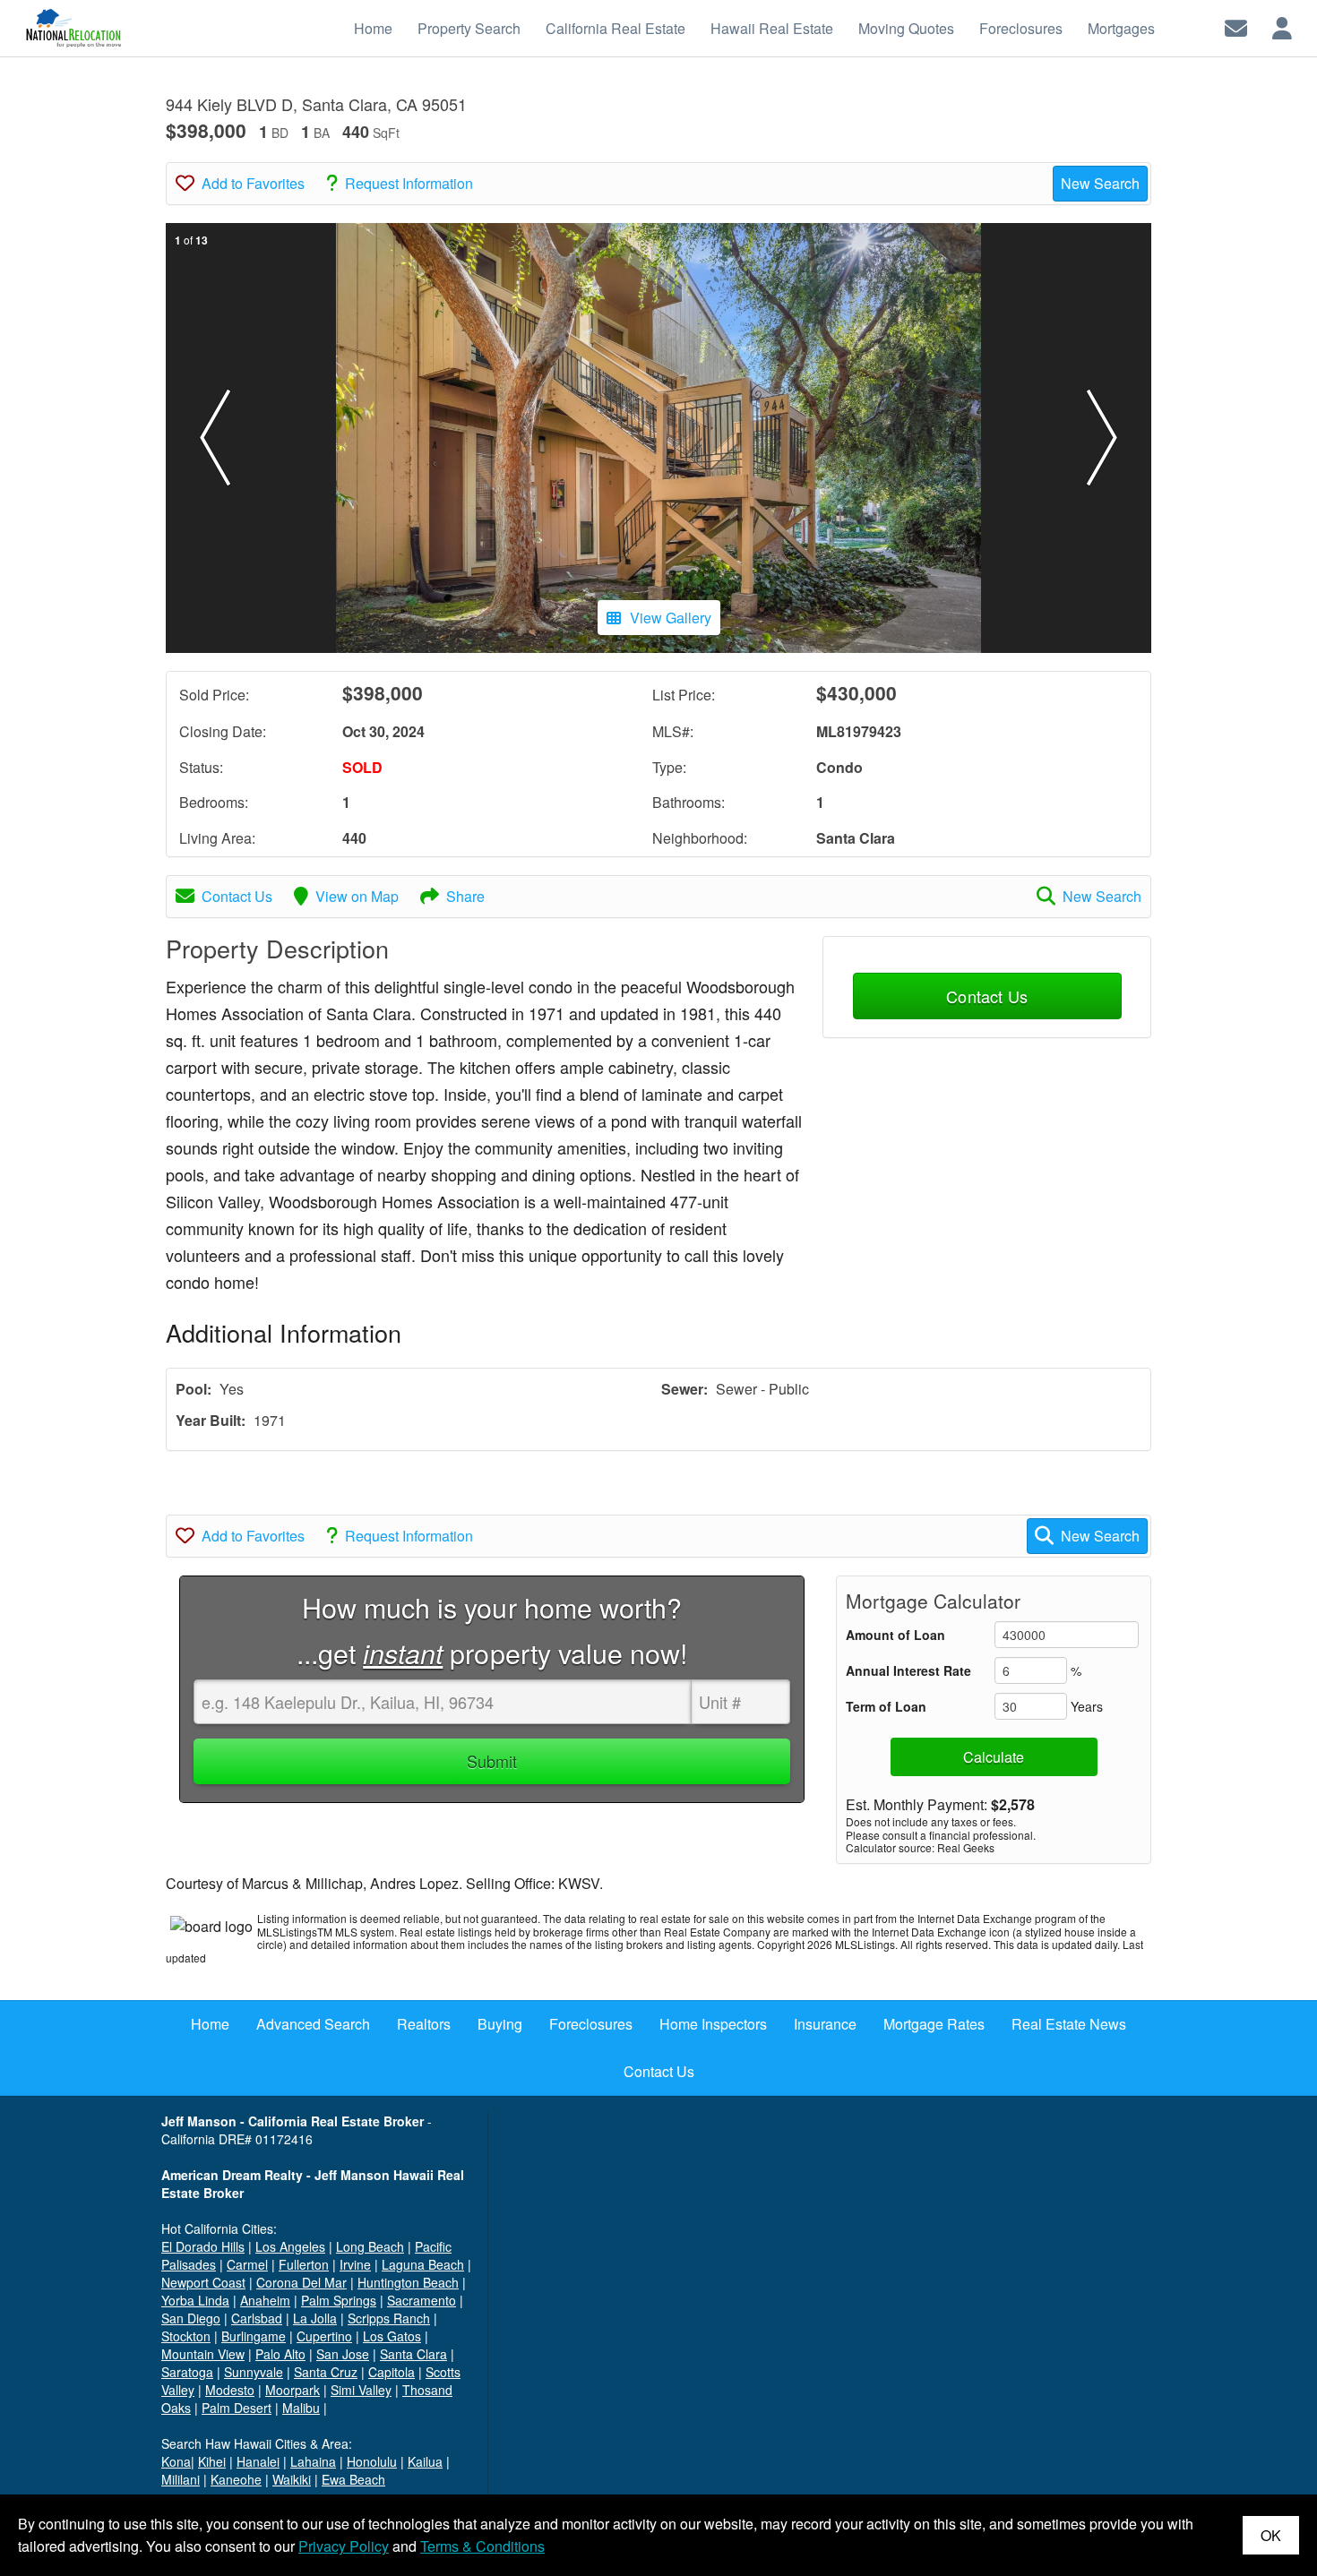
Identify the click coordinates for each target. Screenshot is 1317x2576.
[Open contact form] (1236, 26)
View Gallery (671, 618)
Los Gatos (392, 2336)
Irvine (355, 2264)
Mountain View (203, 2354)
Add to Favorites (253, 183)
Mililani (181, 2479)
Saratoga (187, 2372)
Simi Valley (361, 2390)
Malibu (301, 2408)
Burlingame (254, 2336)
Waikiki (292, 2479)
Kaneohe (236, 2479)
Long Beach (370, 2246)
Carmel (247, 2264)
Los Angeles (290, 2246)
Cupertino (324, 2336)
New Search (1100, 183)
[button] (215, 438)
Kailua (425, 2461)
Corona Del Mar (301, 2282)
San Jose (343, 2354)
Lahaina (313, 2461)
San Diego (191, 2318)
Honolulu (372, 2461)
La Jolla (315, 2318)
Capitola (392, 2372)
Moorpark (293, 2390)
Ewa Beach (353, 2479)
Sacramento (422, 2300)
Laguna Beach (423, 2264)
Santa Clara (413, 2354)
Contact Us (237, 896)
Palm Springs (339, 2300)
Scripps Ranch (389, 2318)
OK (1271, 2535)
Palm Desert (237, 2408)
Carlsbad (257, 2318)
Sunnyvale (254, 2372)
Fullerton (304, 2264)
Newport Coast (203, 2282)
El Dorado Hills (203, 2246)
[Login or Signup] (1282, 26)
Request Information (409, 183)
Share (465, 896)
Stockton (186, 2336)
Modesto (230, 2390)
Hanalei (258, 2461)
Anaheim (265, 2300)
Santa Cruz (326, 2372)
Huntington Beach (408, 2282)
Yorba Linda (195, 2300)
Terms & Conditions (482, 2546)
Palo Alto (280, 2354)
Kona (176, 2461)
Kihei (212, 2461)
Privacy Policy (344, 2546)
